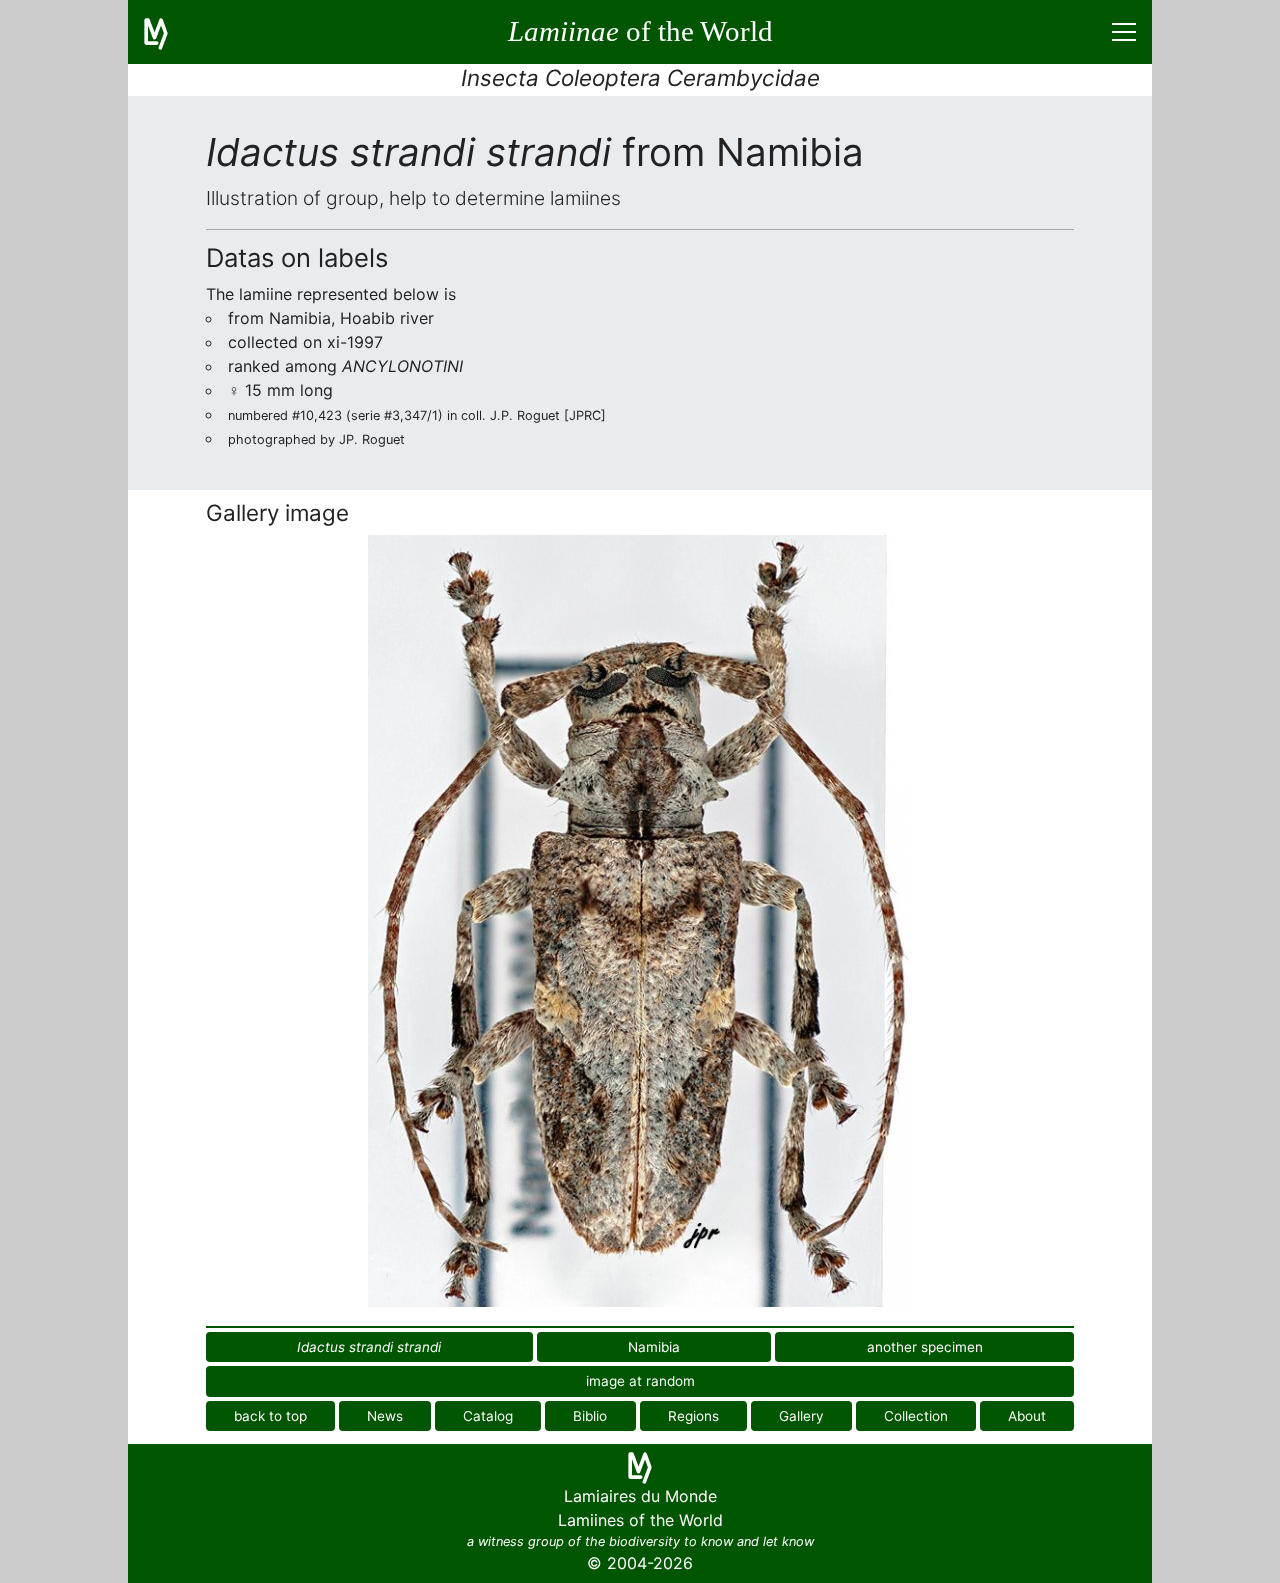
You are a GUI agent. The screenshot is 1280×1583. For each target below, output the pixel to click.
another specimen (925, 1347)
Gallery (801, 1416)
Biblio (590, 1416)
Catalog (488, 1416)
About (1027, 1416)
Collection (916, 1416)
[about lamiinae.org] (168, 32)
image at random (640, 1381)
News (385, 1416)
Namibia (654, 1347)
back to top (270, 1416)
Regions (693, 1416)
